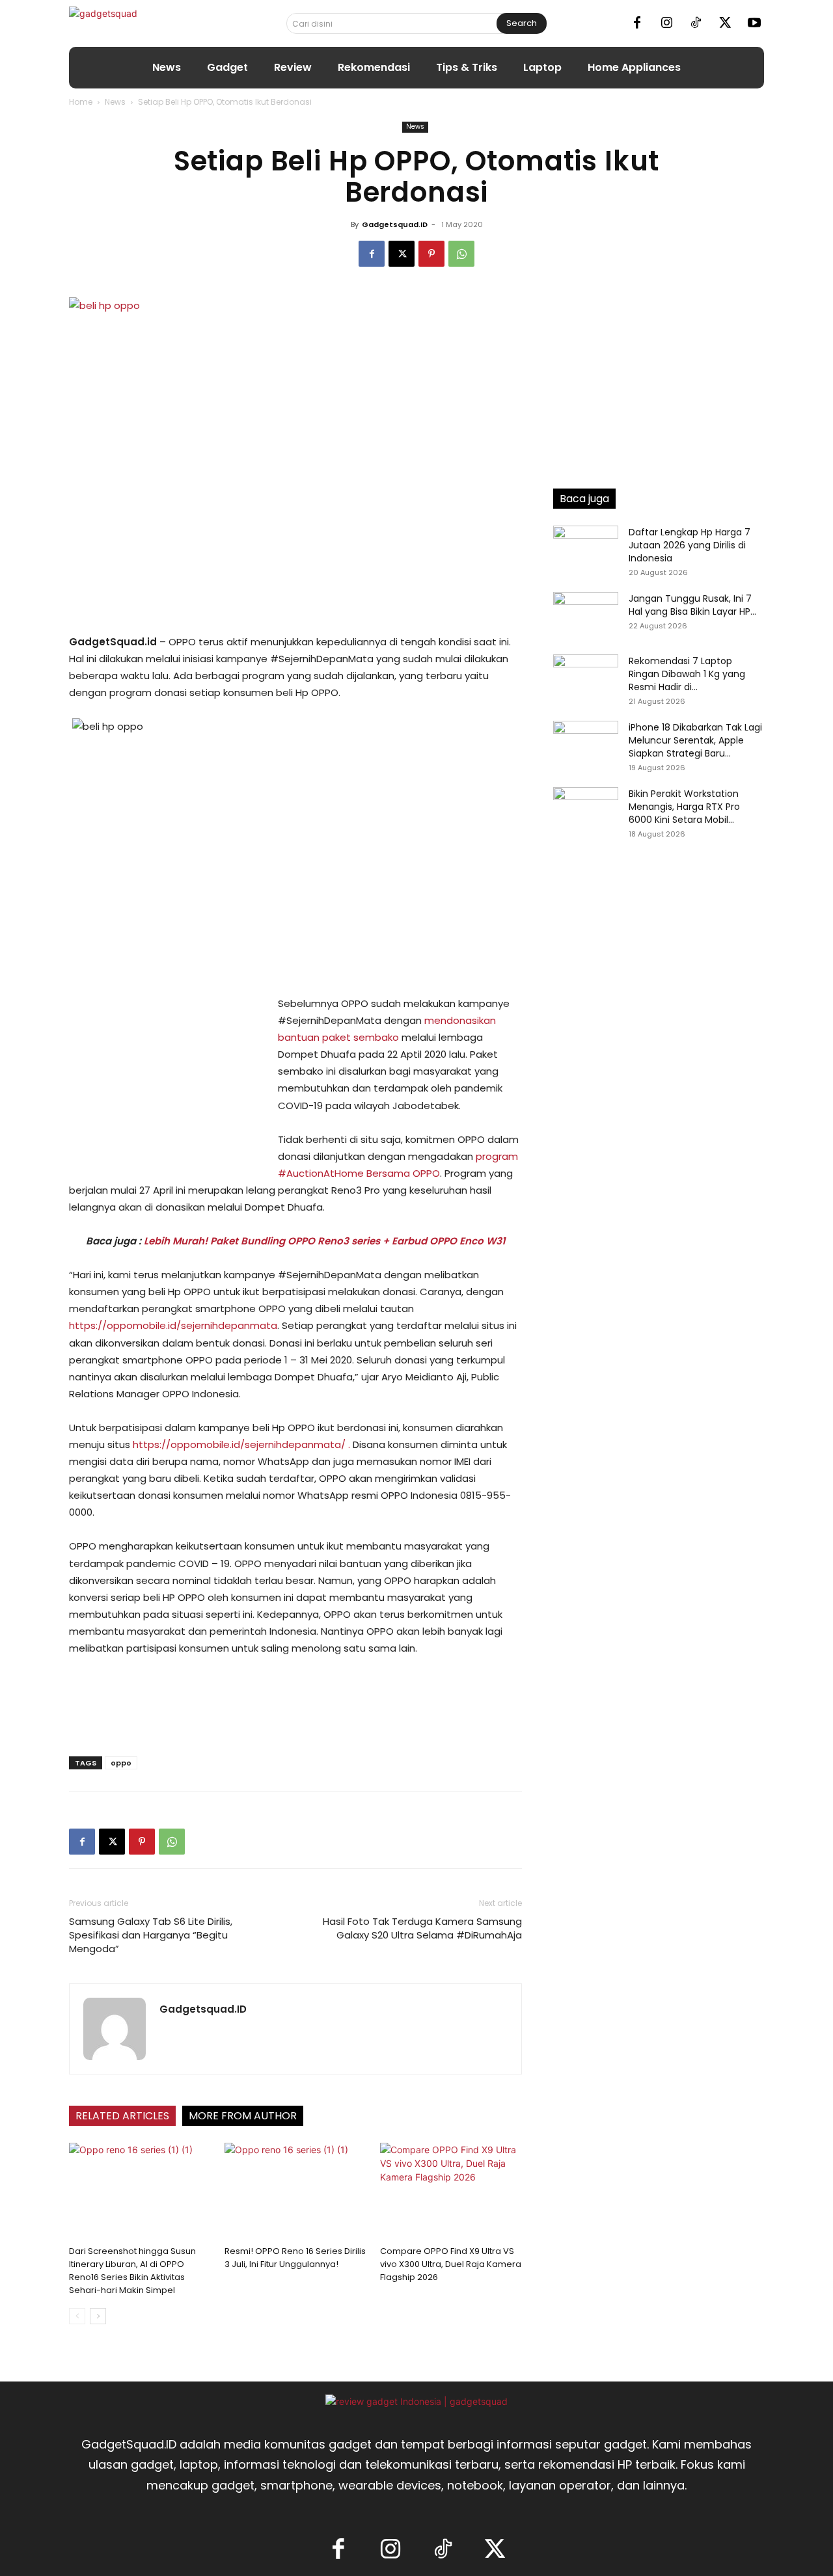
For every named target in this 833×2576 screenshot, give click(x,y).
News (115, 102)
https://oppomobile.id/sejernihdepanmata (173, 1325)
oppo (121, 1763)
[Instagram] (666, 23)
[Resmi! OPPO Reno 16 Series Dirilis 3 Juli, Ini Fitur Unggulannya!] (295, 2192)
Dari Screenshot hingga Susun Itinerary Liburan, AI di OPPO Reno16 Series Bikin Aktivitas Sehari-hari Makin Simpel (132, 2271)
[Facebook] (637, 23)
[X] (725, 23)
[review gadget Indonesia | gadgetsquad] (416, 2401)
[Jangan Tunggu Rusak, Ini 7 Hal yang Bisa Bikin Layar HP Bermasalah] (586, 615)
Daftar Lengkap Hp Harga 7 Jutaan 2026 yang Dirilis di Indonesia (690, 545)
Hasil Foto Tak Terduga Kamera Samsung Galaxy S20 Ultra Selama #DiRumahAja (422, 1928)
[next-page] (98, 2316)
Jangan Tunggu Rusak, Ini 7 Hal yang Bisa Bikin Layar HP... (692, 605)
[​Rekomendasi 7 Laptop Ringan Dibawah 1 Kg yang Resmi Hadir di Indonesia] (586, 677)
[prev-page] (77, 2316)
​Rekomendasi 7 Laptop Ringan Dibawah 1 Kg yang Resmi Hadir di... (687, 674)
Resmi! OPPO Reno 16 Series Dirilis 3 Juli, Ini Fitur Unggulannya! (295, 2258)
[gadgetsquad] (144, 23)
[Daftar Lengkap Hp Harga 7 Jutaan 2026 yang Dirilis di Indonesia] (586, 548)
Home (81, 102)
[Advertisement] (167, 1082)
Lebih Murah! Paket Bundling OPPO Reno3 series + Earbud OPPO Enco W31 (324, 1241)
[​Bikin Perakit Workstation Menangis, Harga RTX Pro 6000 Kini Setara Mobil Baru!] (586, 810)
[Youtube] (754, 23)
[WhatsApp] (461, 254)
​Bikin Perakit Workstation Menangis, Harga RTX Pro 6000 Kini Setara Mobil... (684, 807)
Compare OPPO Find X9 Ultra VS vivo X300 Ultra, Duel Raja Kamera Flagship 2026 (451, 2264)
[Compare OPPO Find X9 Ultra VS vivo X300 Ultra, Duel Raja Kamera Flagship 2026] (451, 2192)
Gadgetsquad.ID (395, 224)
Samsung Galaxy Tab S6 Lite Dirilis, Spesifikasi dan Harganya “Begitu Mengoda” (151, 1935)
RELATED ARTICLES (122, 2116)
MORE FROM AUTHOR (243, 2116)
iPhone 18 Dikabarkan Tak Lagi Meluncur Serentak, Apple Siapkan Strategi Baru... (695, 740)
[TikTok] (696, 23)
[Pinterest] (431, 254)
